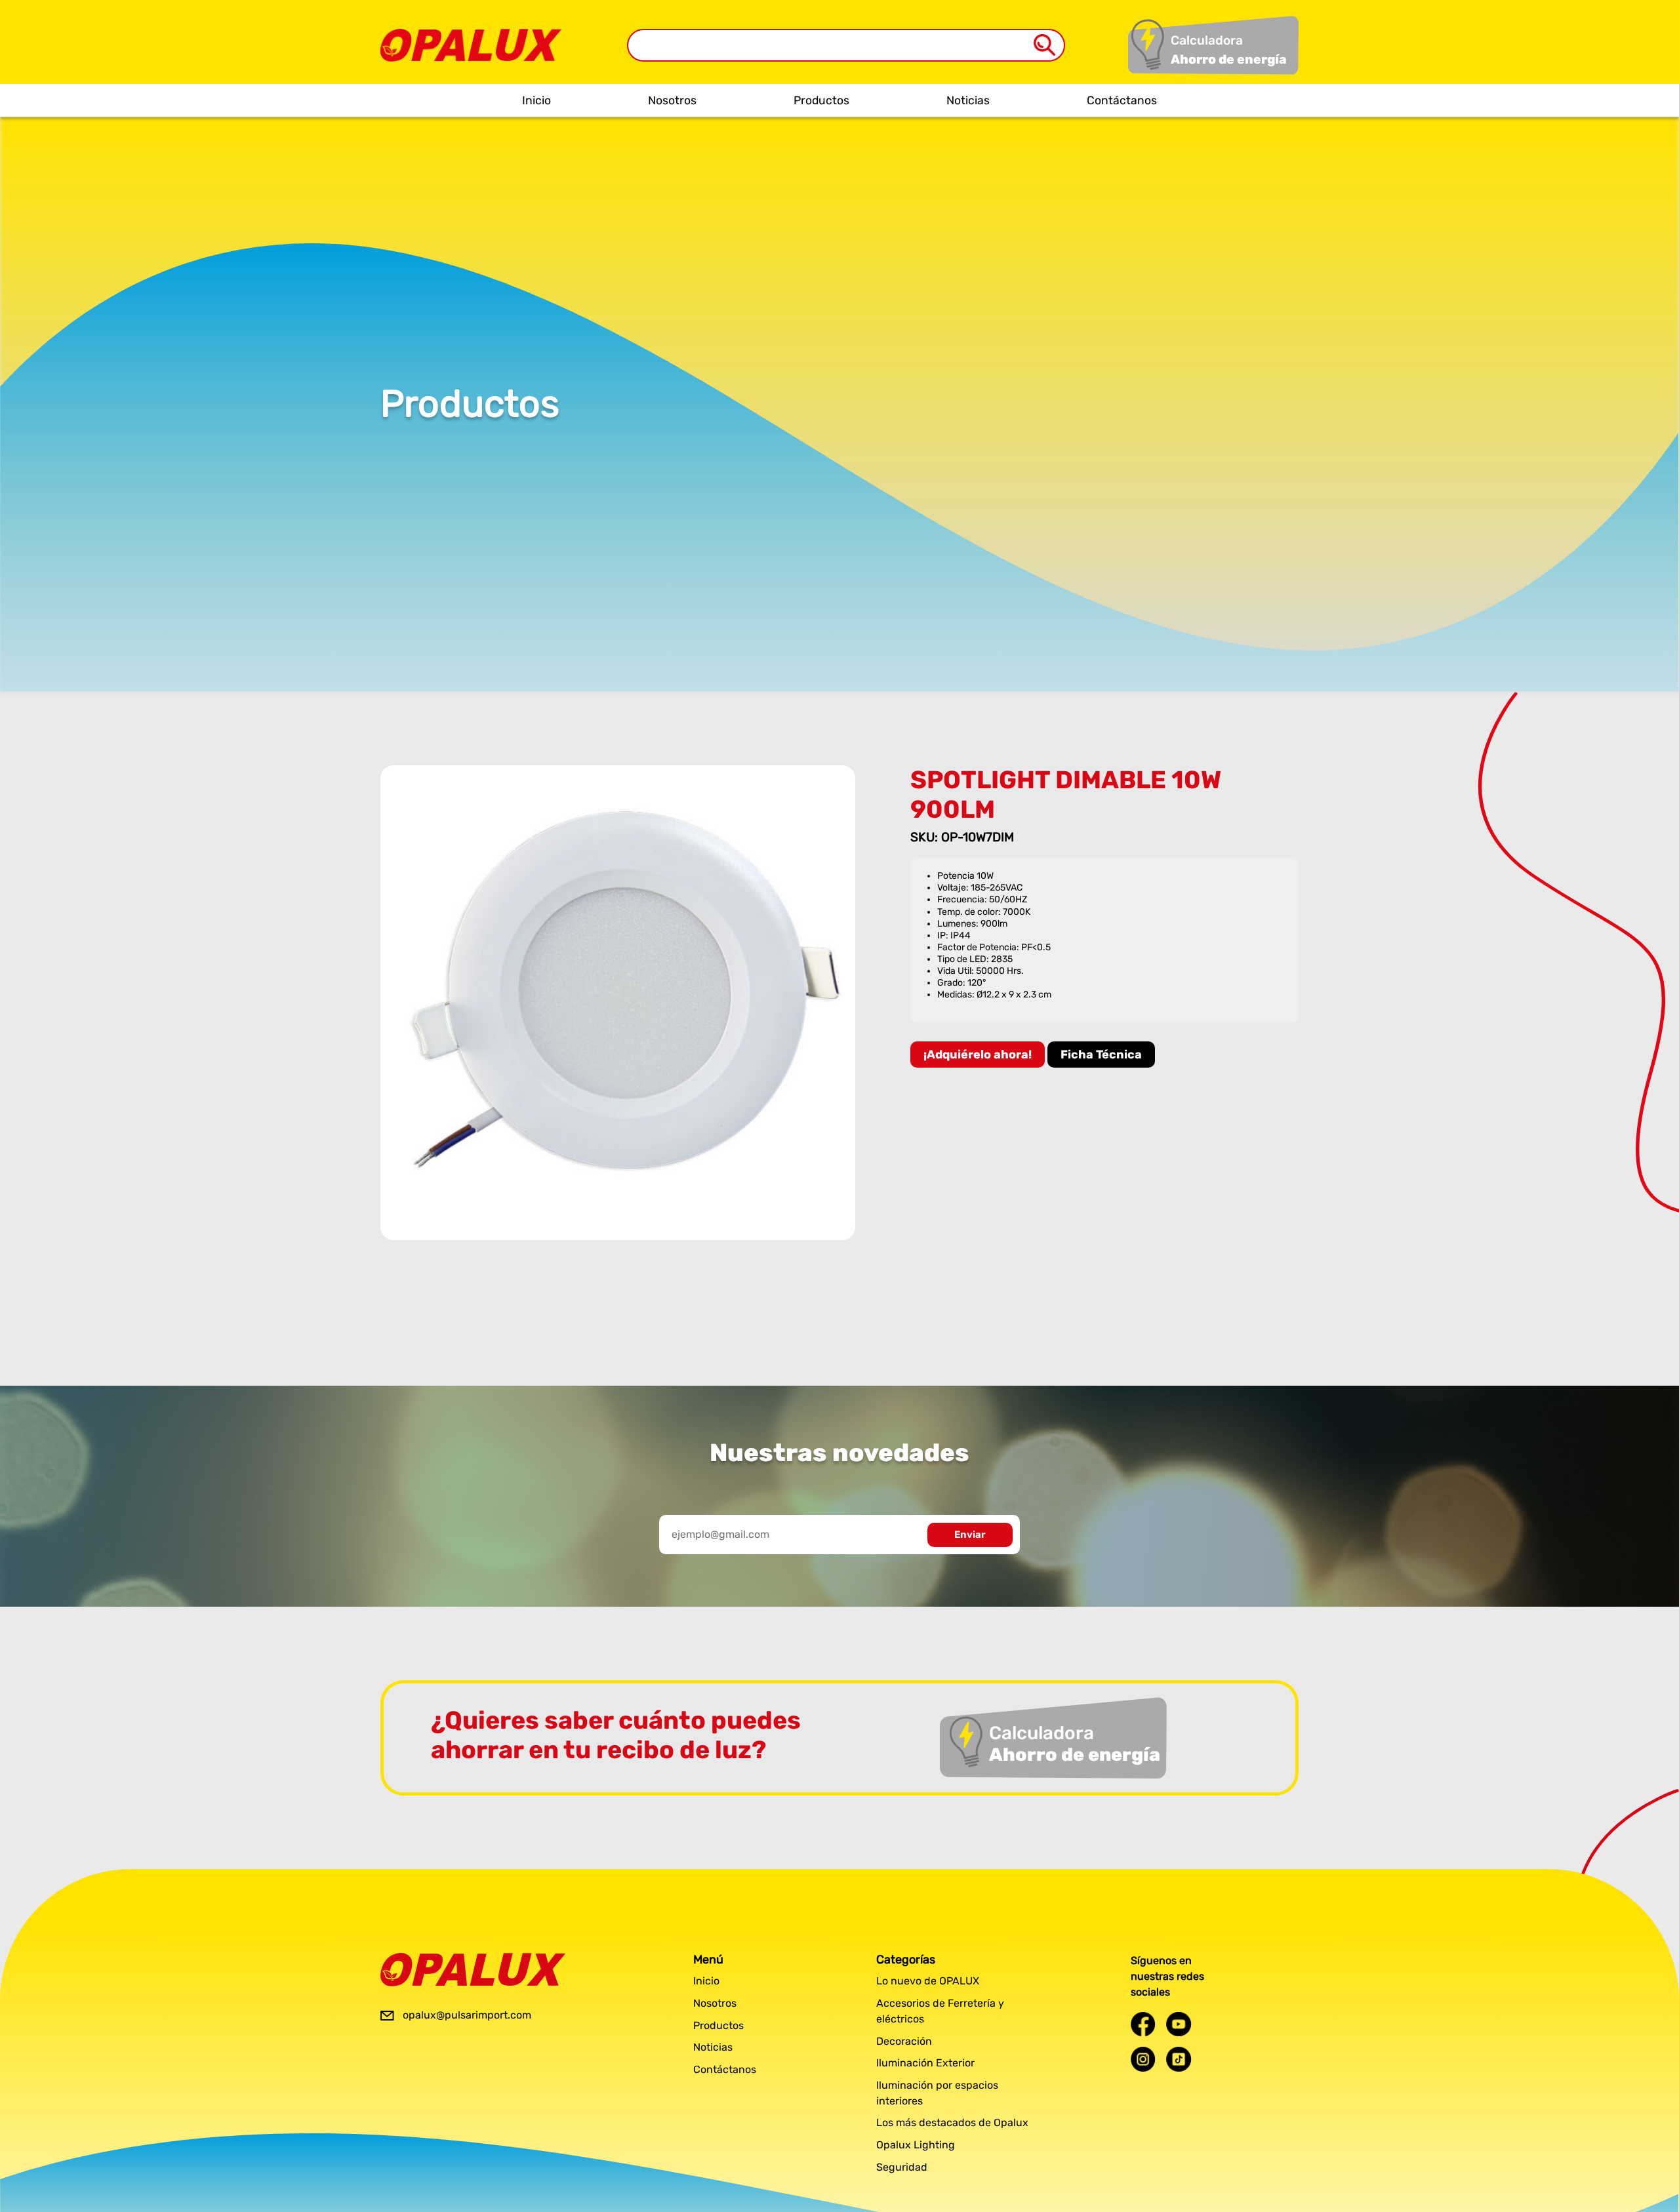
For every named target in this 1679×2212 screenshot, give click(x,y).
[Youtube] (1179, 2024)
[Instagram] (1143, 2059)
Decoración (904, 2041)
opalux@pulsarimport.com (467, 2015)
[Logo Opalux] (473, 1970)
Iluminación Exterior (925, 2063)
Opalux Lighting (916, 2145)
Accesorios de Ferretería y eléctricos (940, 2011)
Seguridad (902, 2167)
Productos (821, 100)
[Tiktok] (1179, 2059)
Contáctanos (1122, 100)
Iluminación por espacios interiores (937, 2093)
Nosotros (672, 100)
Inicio (536, 100)
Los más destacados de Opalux (952, 2122)
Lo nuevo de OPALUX (928, 1981)
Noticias (968, 100)
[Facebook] (1143, 2024)
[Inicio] (471, 35)
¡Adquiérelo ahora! (978, 1055)
